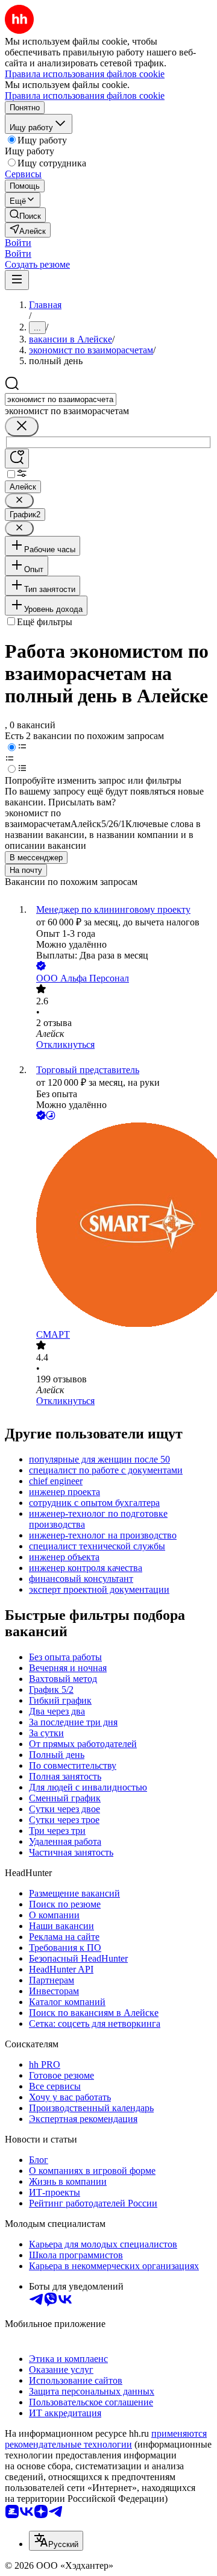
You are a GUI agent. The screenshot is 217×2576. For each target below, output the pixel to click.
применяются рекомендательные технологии (106, 2439)
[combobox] (61, 399)
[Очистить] (22, 427)
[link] (25, 215)
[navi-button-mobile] (17, 280)
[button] (18, 243)
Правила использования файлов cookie (85, 96)
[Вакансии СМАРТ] (121, 1226)
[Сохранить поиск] (17, 458)
